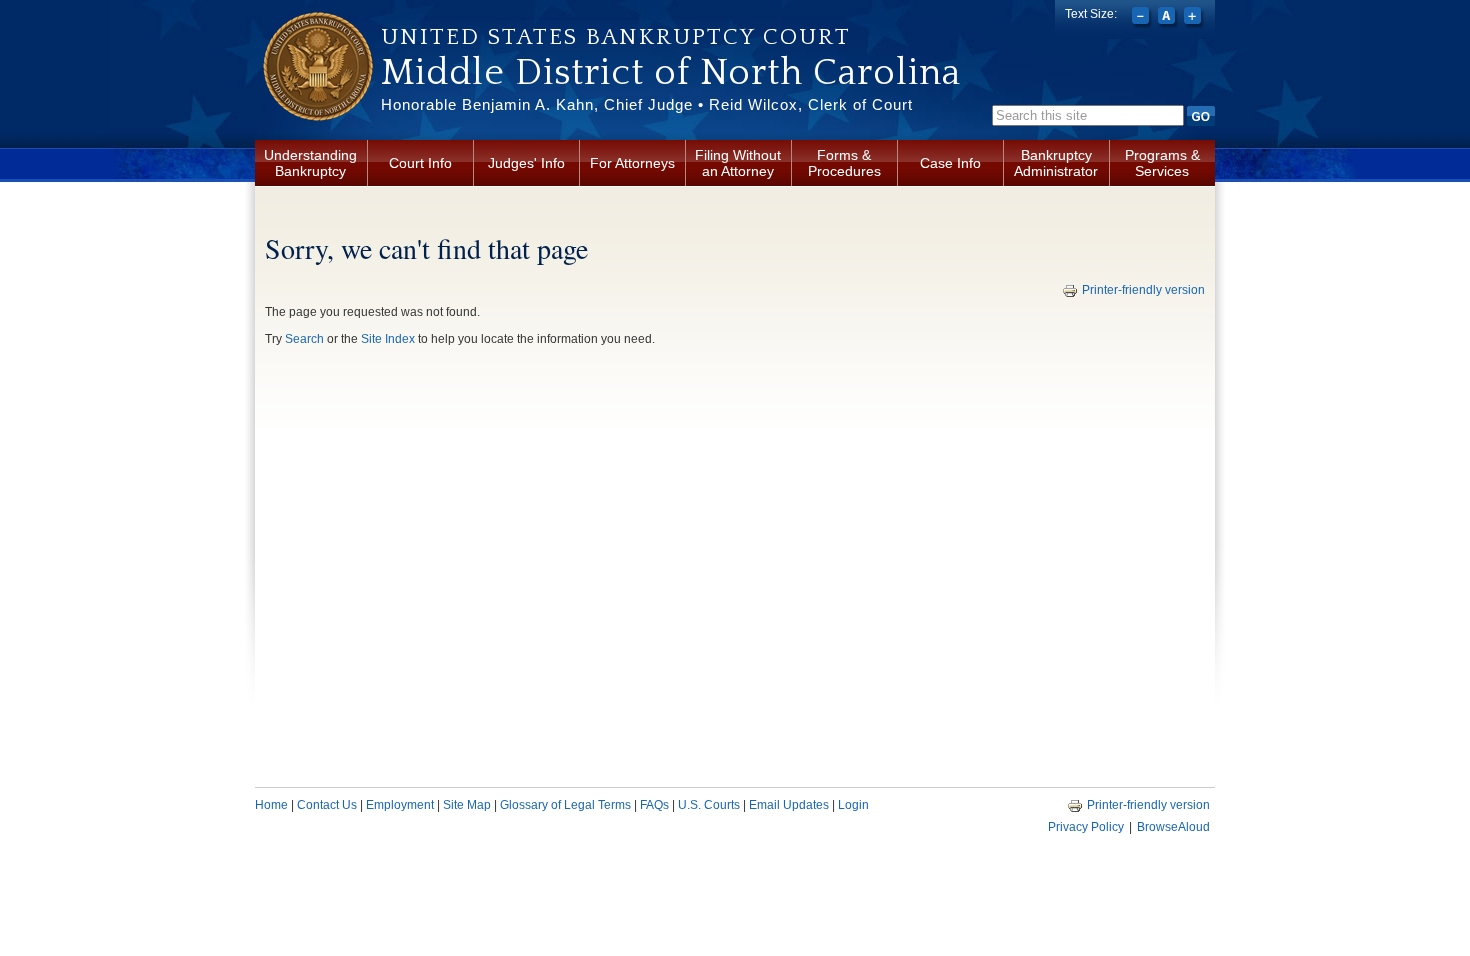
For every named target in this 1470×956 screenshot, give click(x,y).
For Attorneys (632, 163)
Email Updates (789, 805)
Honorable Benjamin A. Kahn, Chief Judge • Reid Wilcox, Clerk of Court (647, 104)
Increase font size (1194, 18)
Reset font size (1168, 18)
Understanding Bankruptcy (310, 163)
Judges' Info (526, 163)
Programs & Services (1162, 163)
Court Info (420, 163)
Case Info (950, 163)
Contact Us (327, 805)
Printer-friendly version (1143, 290)
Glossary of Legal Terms (565, 805)
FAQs (654, 805)
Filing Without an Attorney (738, 163)
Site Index (388, 339)
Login (853, 805)
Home (271, 805)
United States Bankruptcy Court (616, 37)
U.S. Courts (709, 805)
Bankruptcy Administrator (1056, 163)
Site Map (467, 805)
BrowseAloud (1173, 827)
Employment (400, 805)
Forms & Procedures (844, 163)
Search (304, 339)
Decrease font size (1142, 18)
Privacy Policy (1086, 827)
